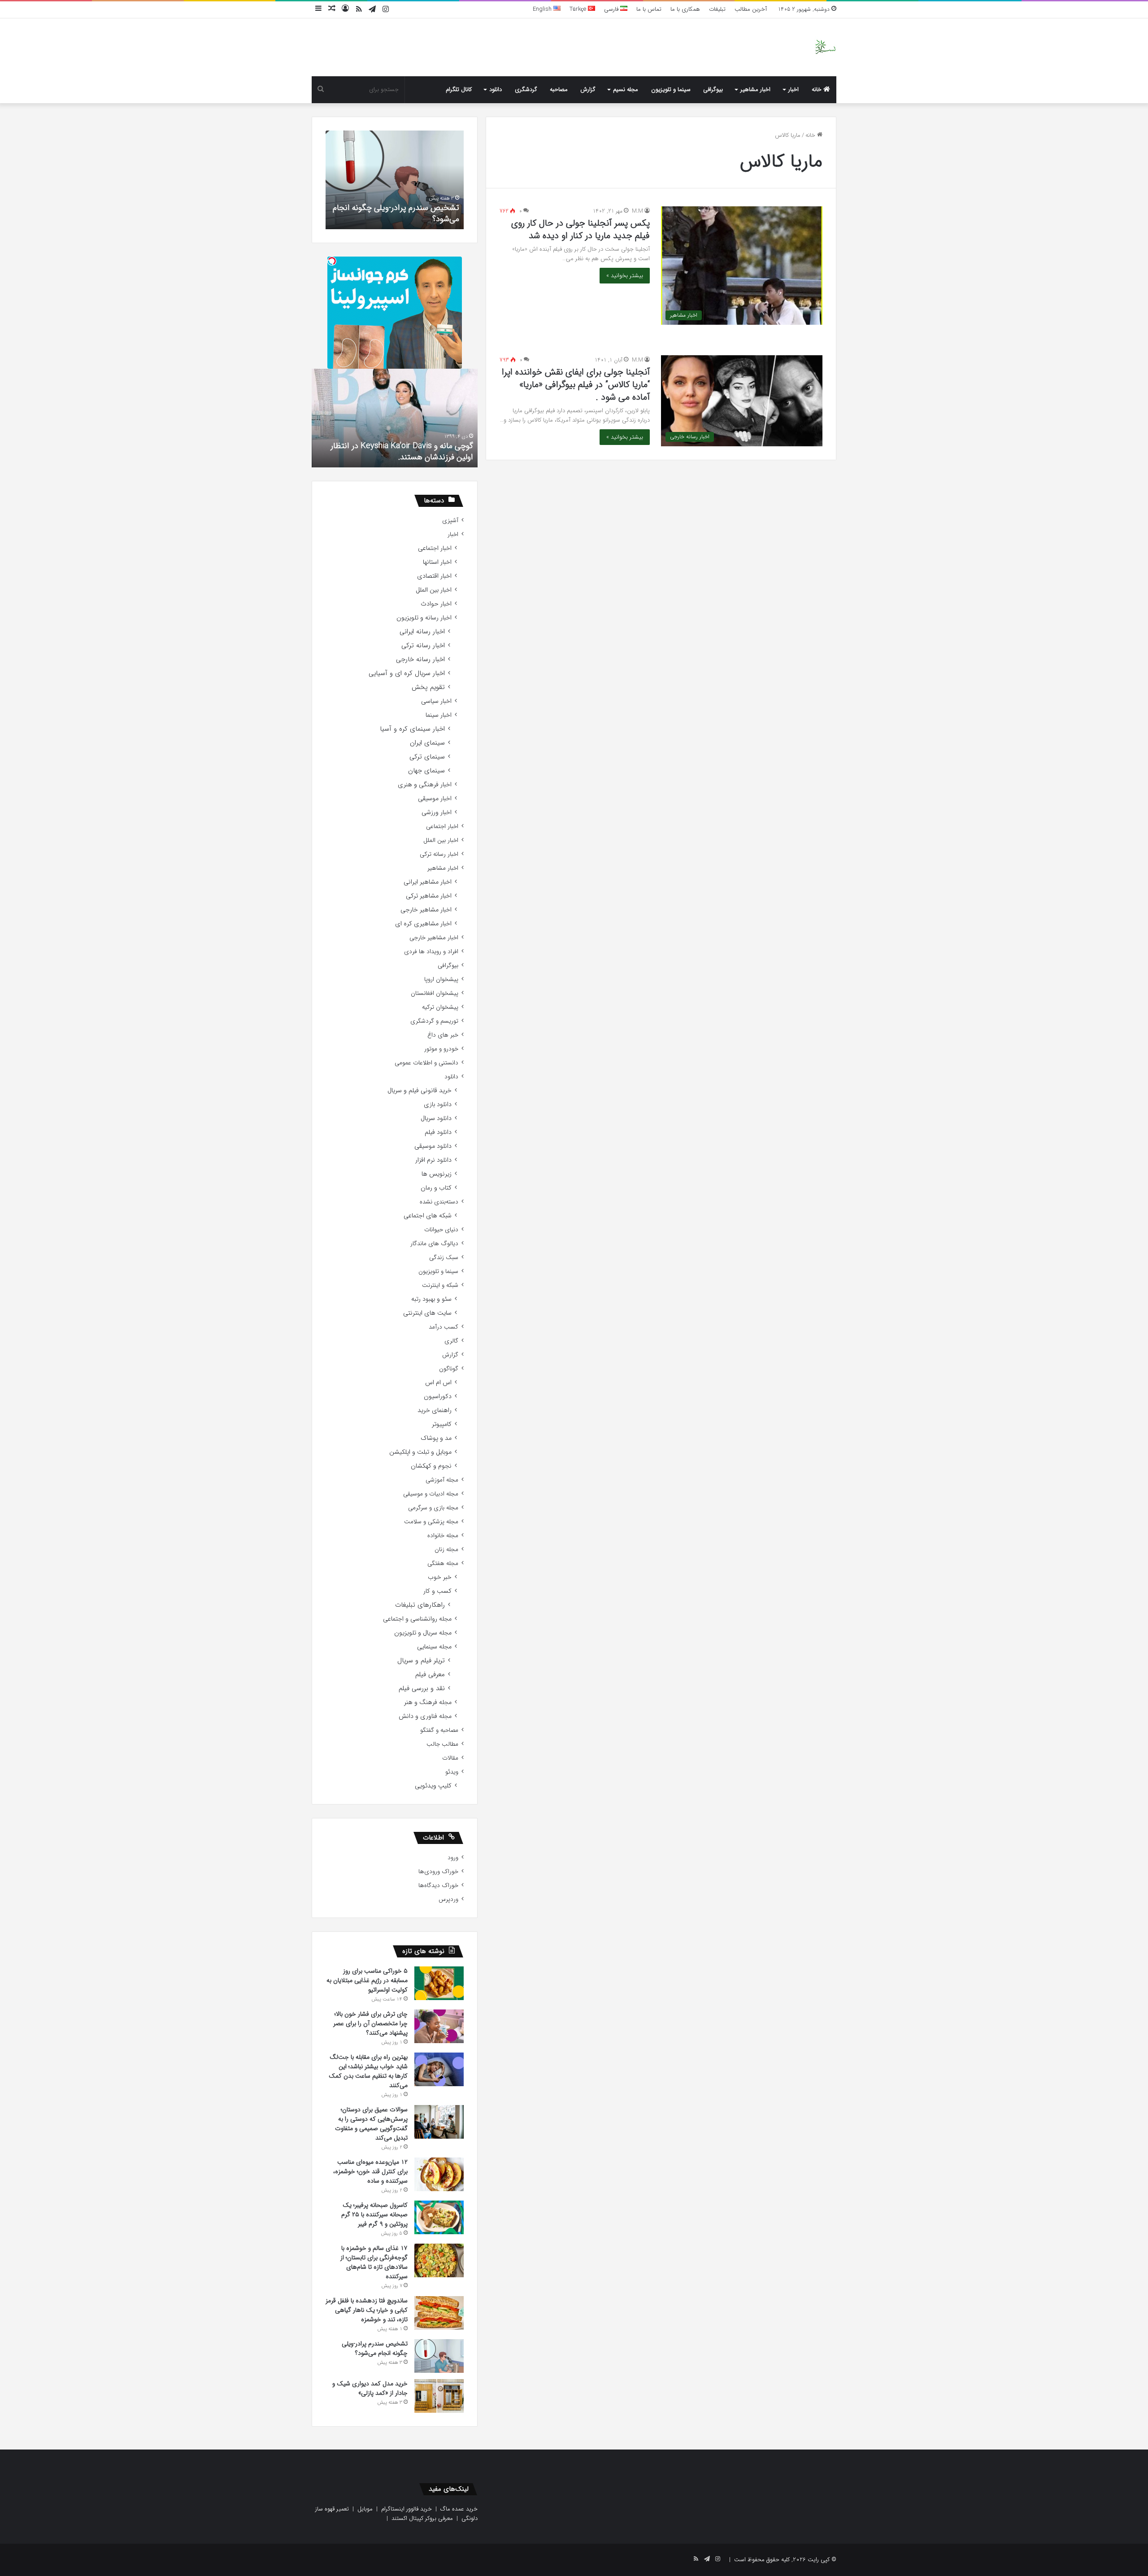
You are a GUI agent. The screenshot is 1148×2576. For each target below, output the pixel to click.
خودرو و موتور (441, 1049)
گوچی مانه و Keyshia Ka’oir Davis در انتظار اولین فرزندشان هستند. (402, 451)
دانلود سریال (436, 1118)
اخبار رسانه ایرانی (422, 632)
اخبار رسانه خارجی (420, 660)
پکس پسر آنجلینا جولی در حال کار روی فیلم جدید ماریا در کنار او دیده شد (581, 229)
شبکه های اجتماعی (428, 1216)
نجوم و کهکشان (431, 1466)
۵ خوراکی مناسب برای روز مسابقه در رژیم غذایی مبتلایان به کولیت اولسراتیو (367, 1980)
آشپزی (450, 521)
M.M (637, 211)
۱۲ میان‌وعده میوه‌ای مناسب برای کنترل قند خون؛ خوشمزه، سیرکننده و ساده (370, 2171)
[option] (395, 180)
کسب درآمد (444, 1327)
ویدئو (452, 1772)
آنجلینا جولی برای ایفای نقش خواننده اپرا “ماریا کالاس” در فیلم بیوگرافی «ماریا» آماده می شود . (576, 385)
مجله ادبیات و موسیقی (431, 1494)
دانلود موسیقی (433, 1146)
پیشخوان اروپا (441, 979)
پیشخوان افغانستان (435, 993)
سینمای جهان (426, 771)
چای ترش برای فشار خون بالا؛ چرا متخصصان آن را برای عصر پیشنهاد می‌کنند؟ (370, 2023)
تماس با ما (649, 9)
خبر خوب (440, 1577)
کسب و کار (437, 1591)
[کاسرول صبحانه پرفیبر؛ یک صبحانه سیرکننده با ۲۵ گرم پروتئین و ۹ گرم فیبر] (439, 2217)
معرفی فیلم (430, 1675)
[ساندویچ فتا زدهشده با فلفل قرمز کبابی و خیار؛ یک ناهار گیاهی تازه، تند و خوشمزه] (439, 2313)
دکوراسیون (438, 1397)
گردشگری (526, 89)
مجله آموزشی (442, 1480)
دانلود (496, 89)
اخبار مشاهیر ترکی (429, 896)
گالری (451, 1341)
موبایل (365, 2509)
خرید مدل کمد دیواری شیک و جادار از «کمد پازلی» (370, 2388)
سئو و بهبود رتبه (431, 1299)
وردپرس (448, 1899)
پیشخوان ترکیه (440, 1007)
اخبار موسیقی (435, 799)
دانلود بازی (438, 1105)
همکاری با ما (685, 9)
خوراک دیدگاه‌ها (438, 1885)
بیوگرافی (713, 89)
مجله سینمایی (434, 1647)
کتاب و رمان (436, 1188)
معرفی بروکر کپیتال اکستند (422, 2518)
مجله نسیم (626, 89)
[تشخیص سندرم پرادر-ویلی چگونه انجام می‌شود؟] (439, 2356)
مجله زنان (446, 1550)
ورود (453, 1858)
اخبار (794, 89)
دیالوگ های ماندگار (434, 1244)
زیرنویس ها (437, 1174)
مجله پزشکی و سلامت (431, 1522)
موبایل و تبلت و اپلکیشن (420, 1452)
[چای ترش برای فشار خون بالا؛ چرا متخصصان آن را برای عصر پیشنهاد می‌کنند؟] (439, 2026)
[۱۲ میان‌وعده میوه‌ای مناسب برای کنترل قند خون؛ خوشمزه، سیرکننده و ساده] (439, 2174)
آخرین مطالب (751, 9)
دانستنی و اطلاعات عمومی (426, 1063)
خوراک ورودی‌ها (438, 1872)
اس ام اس (438, 1383)
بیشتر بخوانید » (625, 276)
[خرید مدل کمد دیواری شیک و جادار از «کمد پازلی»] (439, 2396)
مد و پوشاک (436, 1438)
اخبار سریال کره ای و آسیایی (407, 673)
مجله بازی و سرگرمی (433, 1508)
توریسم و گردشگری (434, 1021)
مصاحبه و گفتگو (439, 1730)
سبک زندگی (444, 1257)
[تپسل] (332, 261)
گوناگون (449, 1369)
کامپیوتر (442, 1424)
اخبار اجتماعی (435, 548)
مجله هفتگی (443, 1563)
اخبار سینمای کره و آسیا (412, 729)
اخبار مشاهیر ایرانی (428, 882)
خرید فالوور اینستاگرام (407, 2509)
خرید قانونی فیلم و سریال (420, 1091)
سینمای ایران (427, 743)
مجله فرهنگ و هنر (428, 1702)
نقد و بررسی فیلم (422, 1689)
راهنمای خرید (435, 1410)
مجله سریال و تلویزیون (423, 1633)
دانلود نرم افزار (433, 1160)
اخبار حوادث (436, 604)
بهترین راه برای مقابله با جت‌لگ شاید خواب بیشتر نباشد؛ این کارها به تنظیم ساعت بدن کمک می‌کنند (368, 2071)
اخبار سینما (439, 715)
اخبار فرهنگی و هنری (425, 785)
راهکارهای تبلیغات (420, 1605)
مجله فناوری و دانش (425, 1716)
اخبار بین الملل (434, 590)
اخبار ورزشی (437, 813)
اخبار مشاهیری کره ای (423, 924)
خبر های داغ (443, 1035)
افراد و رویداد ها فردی (431, 952)
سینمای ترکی (427, 757)
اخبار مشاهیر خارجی (426, 910)
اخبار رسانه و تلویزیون (424, 618)
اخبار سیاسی (436, 701)
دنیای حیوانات (441, 1230)
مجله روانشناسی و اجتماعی (417, 1619)
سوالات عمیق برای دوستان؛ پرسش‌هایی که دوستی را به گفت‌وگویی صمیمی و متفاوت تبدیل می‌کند (371, 2124)
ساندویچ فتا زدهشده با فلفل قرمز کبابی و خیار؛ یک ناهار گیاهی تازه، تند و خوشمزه (367, 2310)
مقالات (450, 1758)
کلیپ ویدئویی (433, 1786)
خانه (818, 89)
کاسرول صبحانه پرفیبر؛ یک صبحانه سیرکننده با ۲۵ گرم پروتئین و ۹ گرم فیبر (374, 2214)
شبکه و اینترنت (440, 1285)
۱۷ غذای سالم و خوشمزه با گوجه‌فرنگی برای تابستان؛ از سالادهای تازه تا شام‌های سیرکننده (374, 2262)
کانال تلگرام (459, 89)
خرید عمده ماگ (459, 2509)
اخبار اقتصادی (434, 576)
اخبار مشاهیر (755, 89)
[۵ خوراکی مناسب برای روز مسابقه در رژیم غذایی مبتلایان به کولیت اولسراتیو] (439, 1983)
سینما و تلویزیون (671, 89)
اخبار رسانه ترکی (423, 646)
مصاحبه (559, 89)
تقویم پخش (428, 687)
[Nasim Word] (825, 47)
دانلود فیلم (438, 1132)
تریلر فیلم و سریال (421, 1661)
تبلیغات (717, 9)
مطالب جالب (442, 1744)
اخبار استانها (437, 562)
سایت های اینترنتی (427, 1313)
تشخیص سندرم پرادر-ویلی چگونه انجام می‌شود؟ (396, 213)
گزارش (588, 89)
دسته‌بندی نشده (439, 1202)
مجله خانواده (443, 1536)
